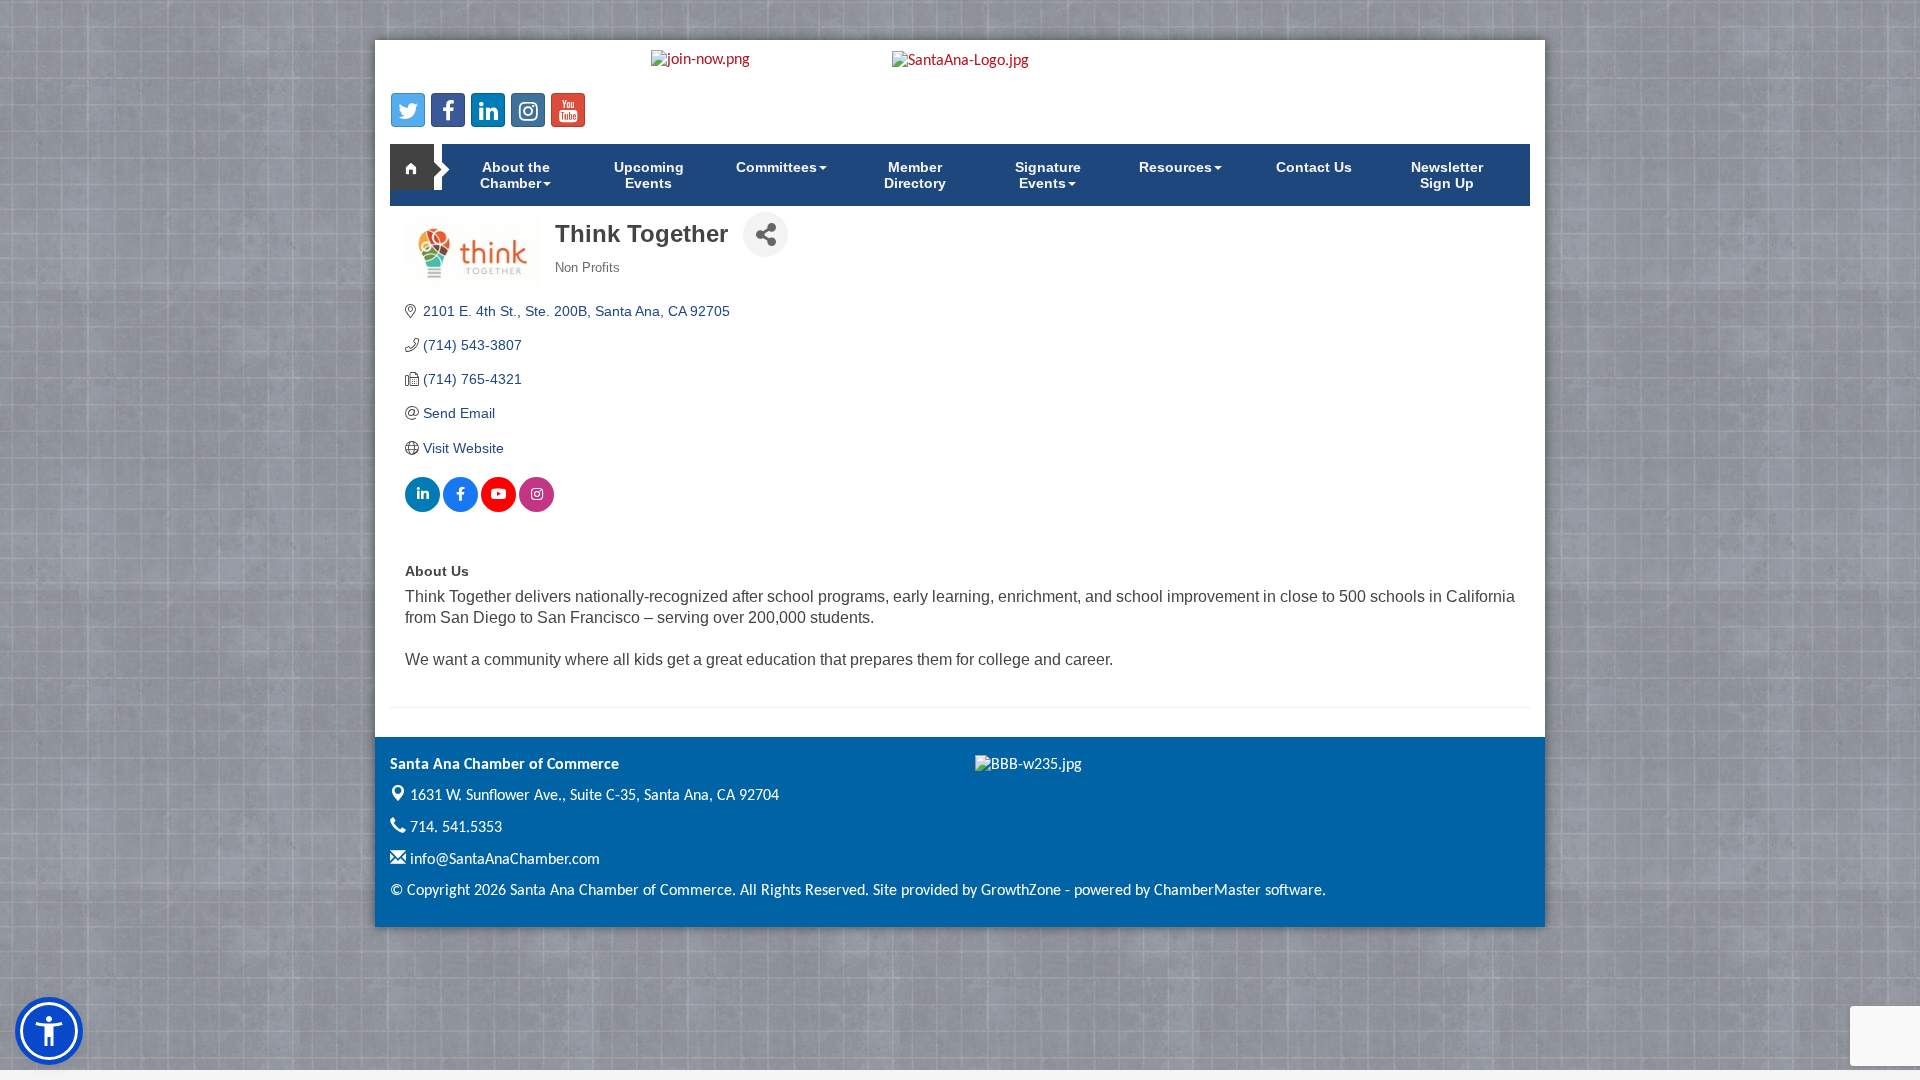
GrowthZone (1021, 891)
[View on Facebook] (460, 507)
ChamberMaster (1207, 891)
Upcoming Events (649, 175)
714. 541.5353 (454, 828)
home (420, 167)
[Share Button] (765, 234)
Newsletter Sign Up (1447, 175)
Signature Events (1048, 175)
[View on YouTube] (498, 507)
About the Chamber (515, 175)
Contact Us (1314, 167)
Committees (776, 167)
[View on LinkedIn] (422, 507)
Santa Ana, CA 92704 (594, 796)
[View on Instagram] (536, 507)
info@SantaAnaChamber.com (503, 860)
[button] (49, 1031)
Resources (1175, 167)
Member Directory (915, 175)
